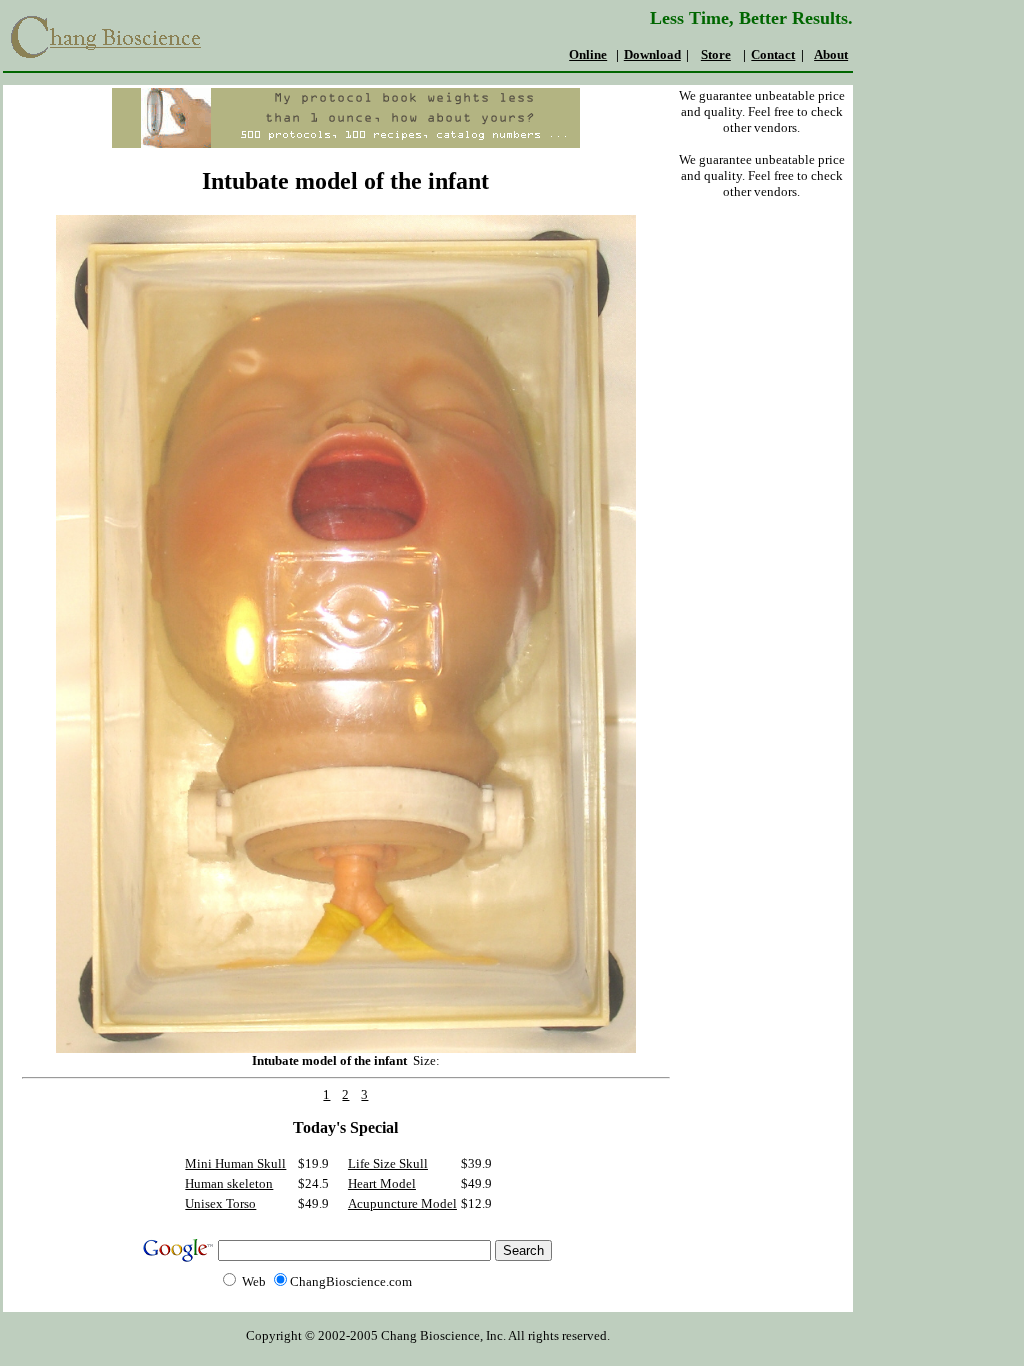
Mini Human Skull (235, 1163)
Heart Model (382, 1183)
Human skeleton (229, 1183)
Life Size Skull (388, 1163)
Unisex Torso (220, 1203)
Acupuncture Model (402, 1203)
